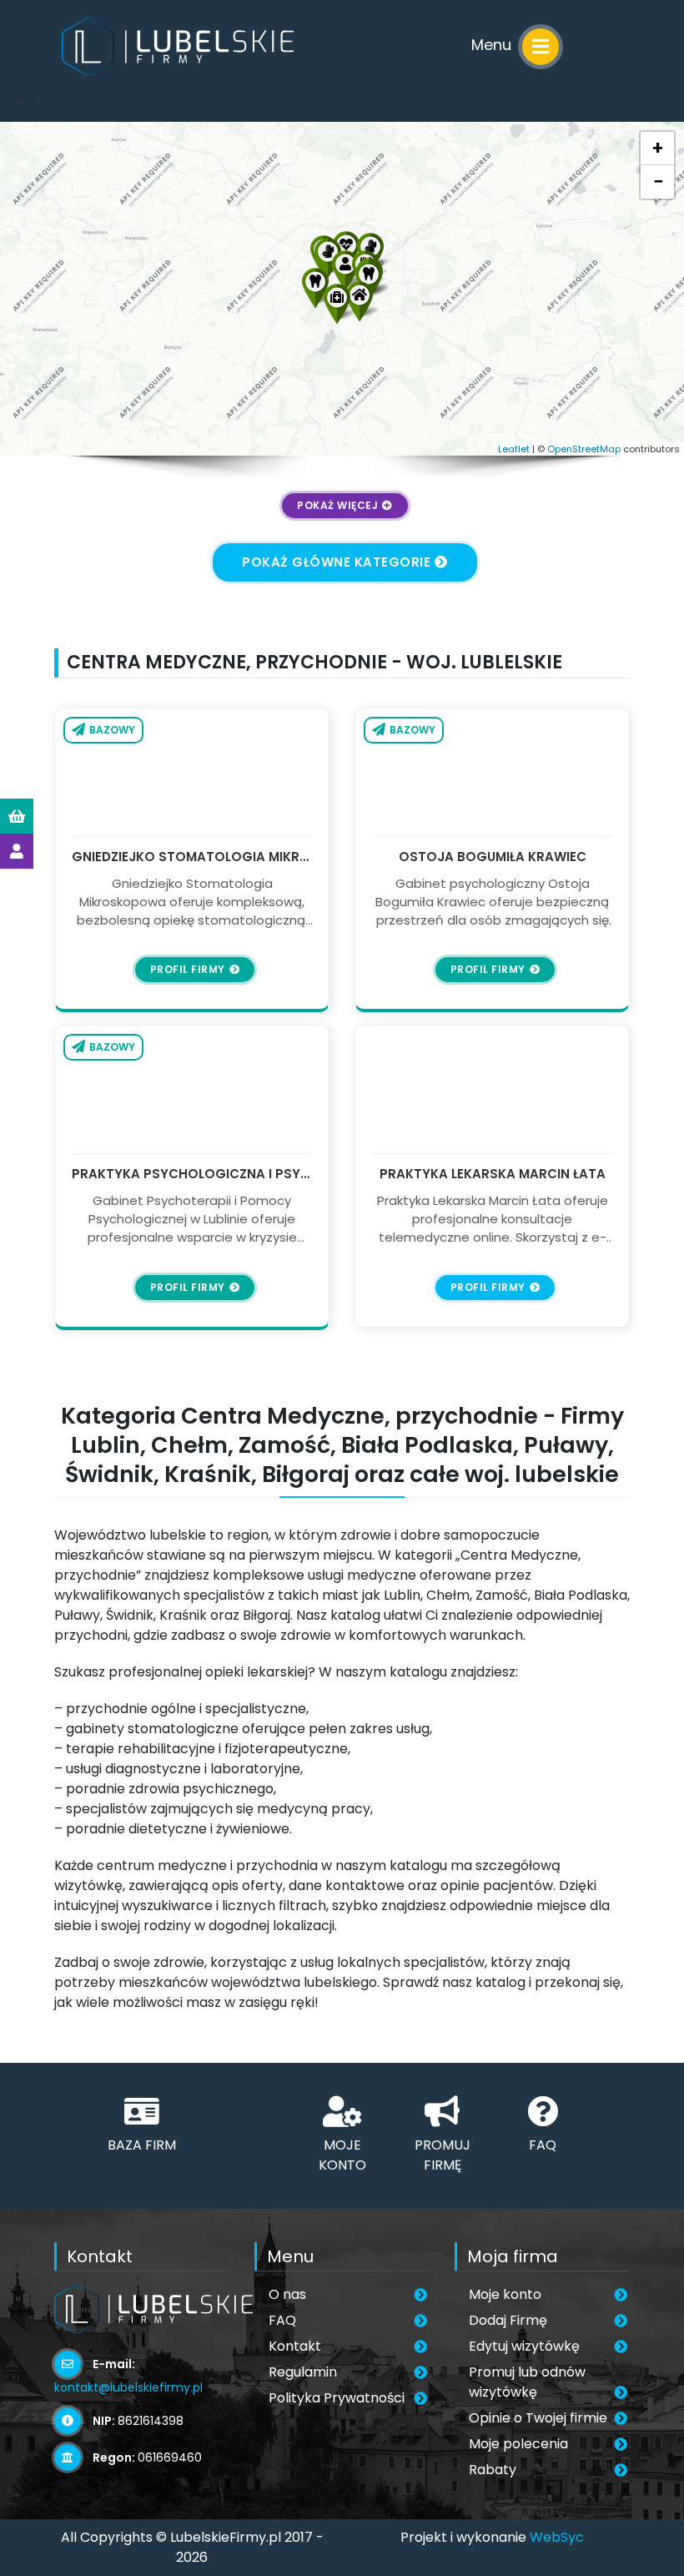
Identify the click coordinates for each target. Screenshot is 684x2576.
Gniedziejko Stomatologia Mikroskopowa (192, 857)
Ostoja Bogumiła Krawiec (493, 857)
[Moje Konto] (17, 851)
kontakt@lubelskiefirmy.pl (128, 2387)
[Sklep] (17, 816)
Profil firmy (188, 969)
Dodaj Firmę (508, 2320)
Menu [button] (493, 45)
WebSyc (557, 2537)
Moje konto (505, 2294)
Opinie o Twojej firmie (538, 2418)
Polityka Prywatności (337, 2398)
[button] (315, 286)
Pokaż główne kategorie (336, 562)
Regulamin (303, 2372)
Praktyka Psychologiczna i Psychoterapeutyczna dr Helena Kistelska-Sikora (192, 1174)
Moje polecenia (518, 2444)
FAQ (282, 2320)
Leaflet (514, 449)
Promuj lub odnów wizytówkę (527, 2382)
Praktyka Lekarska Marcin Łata (493, 1174)
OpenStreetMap (584, 449)
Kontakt (295, 2346)
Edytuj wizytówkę (524, 2346)
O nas (287, 2294)
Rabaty (493, 2470)
